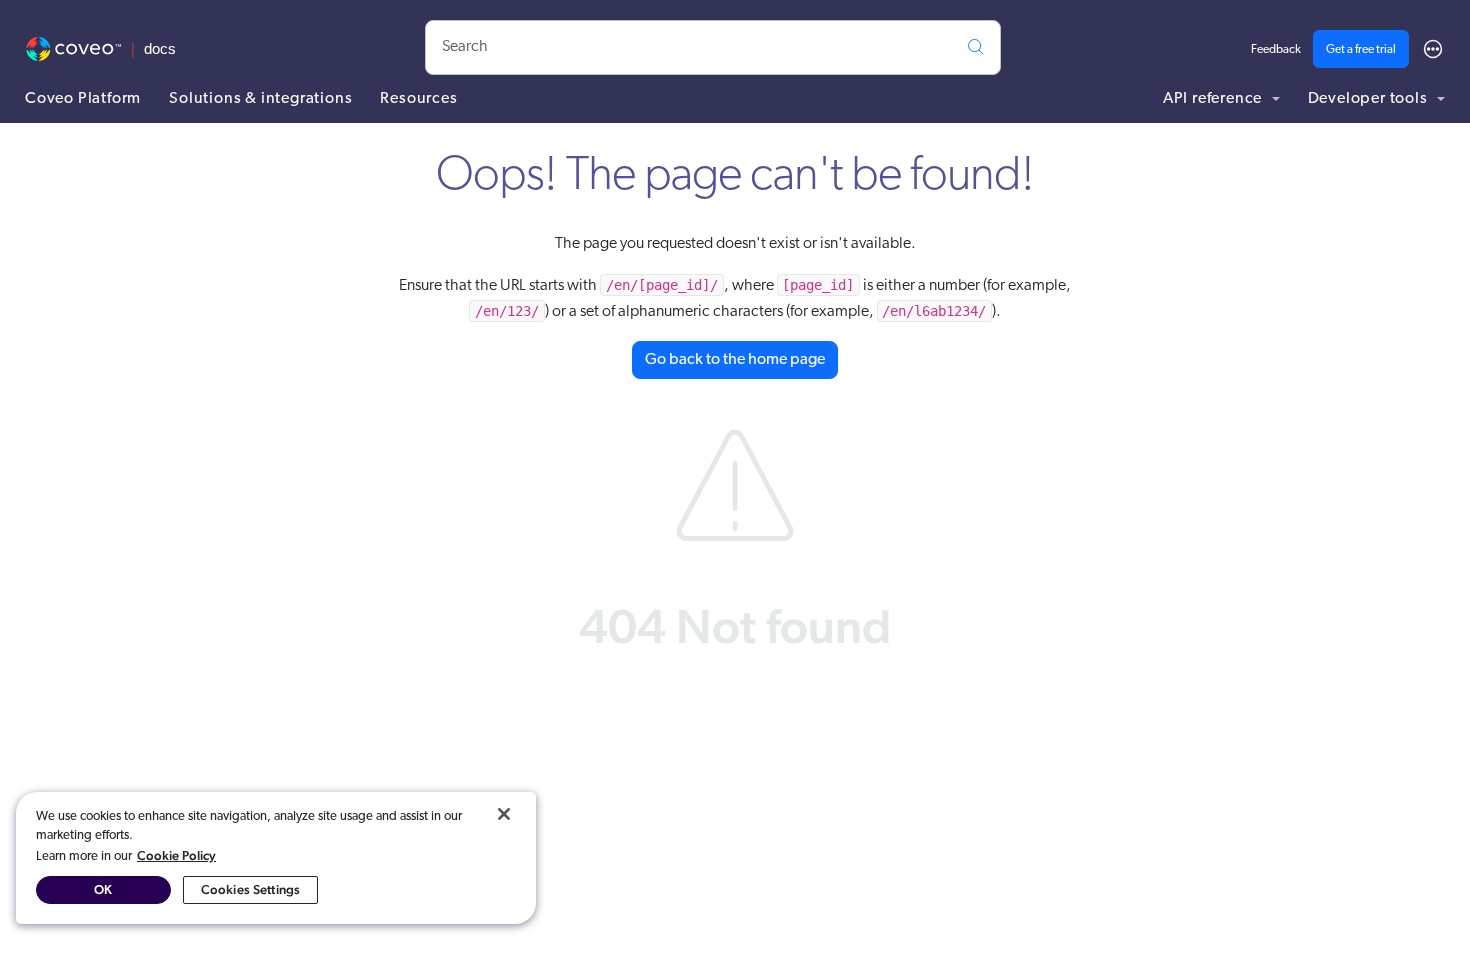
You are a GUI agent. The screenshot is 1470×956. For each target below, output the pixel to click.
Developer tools (1370, 99)
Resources (418, 99)
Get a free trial (1361, 50)
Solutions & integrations (260, 99)
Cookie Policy (176, 855)
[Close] (504, 814)
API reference (1214, 99)
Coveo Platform (83, 99)
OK (103, 889)
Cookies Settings (250, 889)
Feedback (1276, 50)
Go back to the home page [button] (735, 360)
